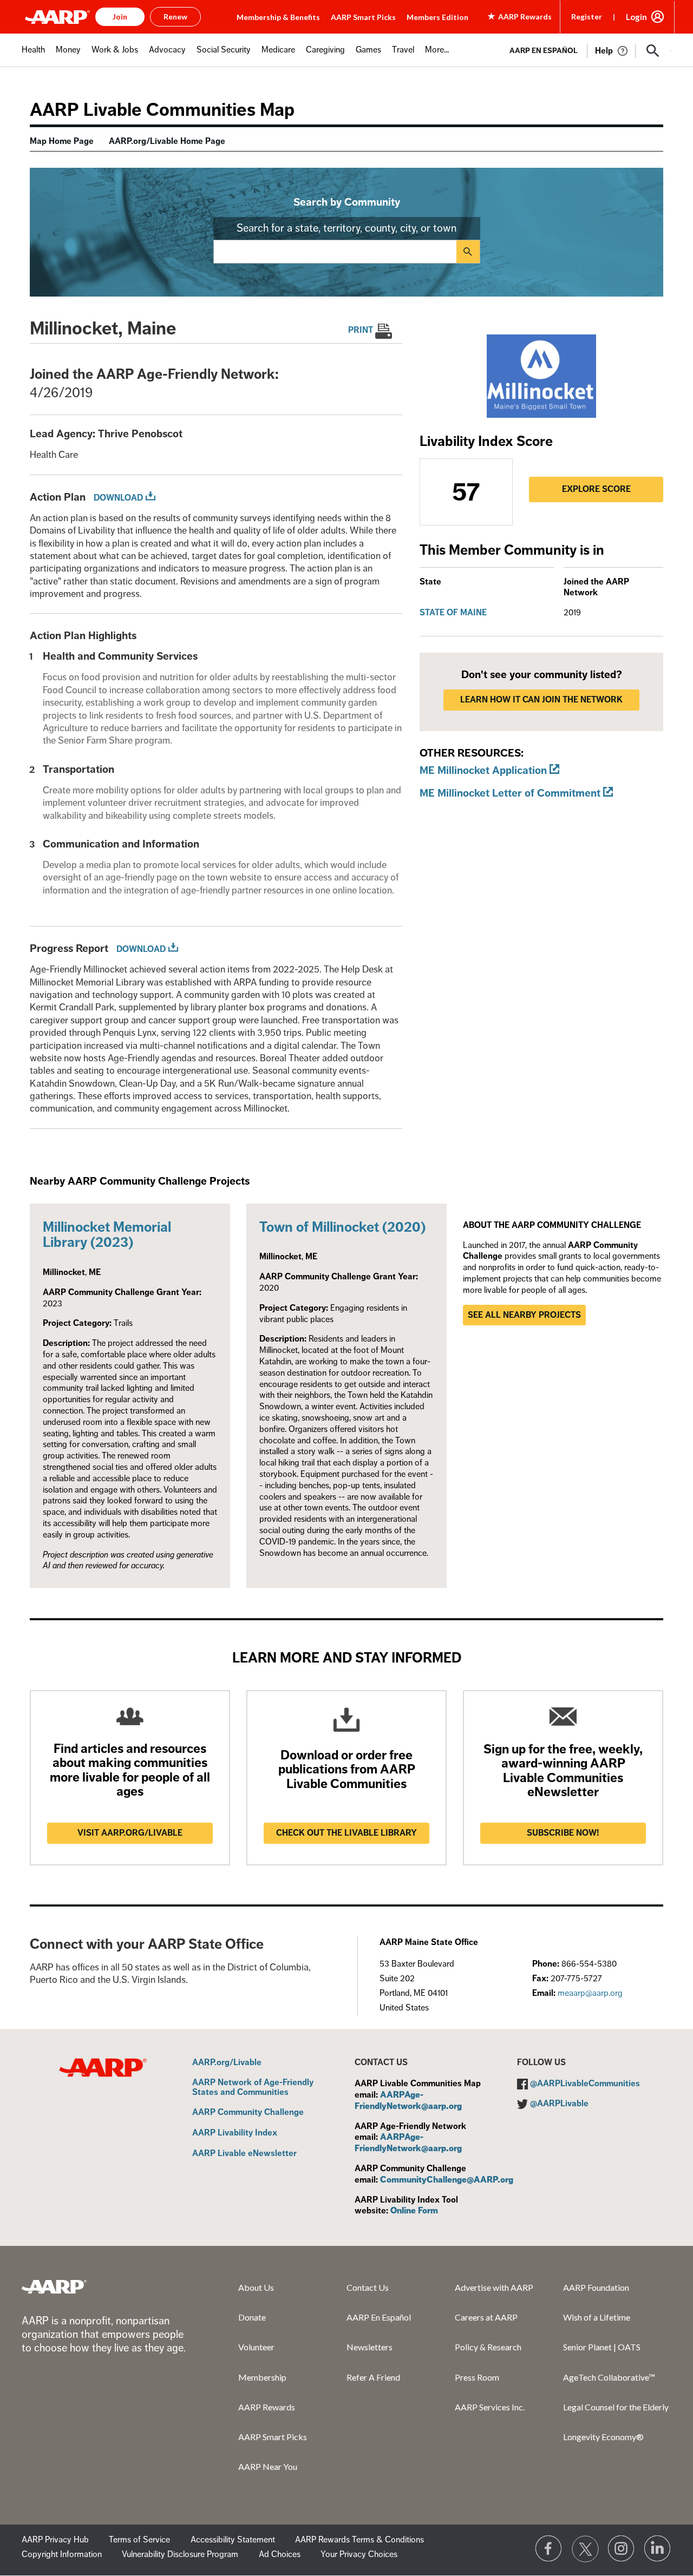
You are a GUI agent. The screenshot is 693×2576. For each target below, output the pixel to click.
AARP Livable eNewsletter (244, 2154)
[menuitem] (33, 55)
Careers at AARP (486, 2317)
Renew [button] (175, 17)
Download (118, 498)
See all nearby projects (524, 1315)
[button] (653, 51)
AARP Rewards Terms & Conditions (359, 2540)
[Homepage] (57, 17)
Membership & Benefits (278, 17)
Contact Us (368, 2287)
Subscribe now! (563, 1833)
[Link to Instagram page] (622, 2549)
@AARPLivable (559, 2104)
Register (587, 17)
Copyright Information (62, 2554)
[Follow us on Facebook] (549, 2549)
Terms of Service (139, 2540)
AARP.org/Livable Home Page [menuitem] (167, 141)
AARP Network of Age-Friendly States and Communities (253, 2088)
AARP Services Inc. (490, 2407)
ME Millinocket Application (483, 770)
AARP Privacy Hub (55, 2540)
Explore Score (596, 489)
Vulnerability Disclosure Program (180, 2554)
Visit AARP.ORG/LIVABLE (130, 1833)
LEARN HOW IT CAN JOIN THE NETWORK (541, 700)
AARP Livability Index (235, 2133)
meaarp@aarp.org (590, 1993)
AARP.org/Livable (227, 2063)
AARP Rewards (267, 2407)
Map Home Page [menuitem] (62, 141)
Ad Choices (280, 2554)
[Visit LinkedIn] (658, 2549)
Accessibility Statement (233, 2540)
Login (636, 17)
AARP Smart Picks (363, 17)
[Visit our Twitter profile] (585, 2549)
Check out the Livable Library (346, 1833)
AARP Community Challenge (248, 2113)
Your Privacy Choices (359, 2554)
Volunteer (256, 2347)
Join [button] (120, 17)
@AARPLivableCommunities (585, 2084)
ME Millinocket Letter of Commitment (510, 793)
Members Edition (437, 17)
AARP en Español (544, 51)
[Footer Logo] (54, 2286)
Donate (252, 2317)
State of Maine (453, 613)
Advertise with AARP (494, 2287)
